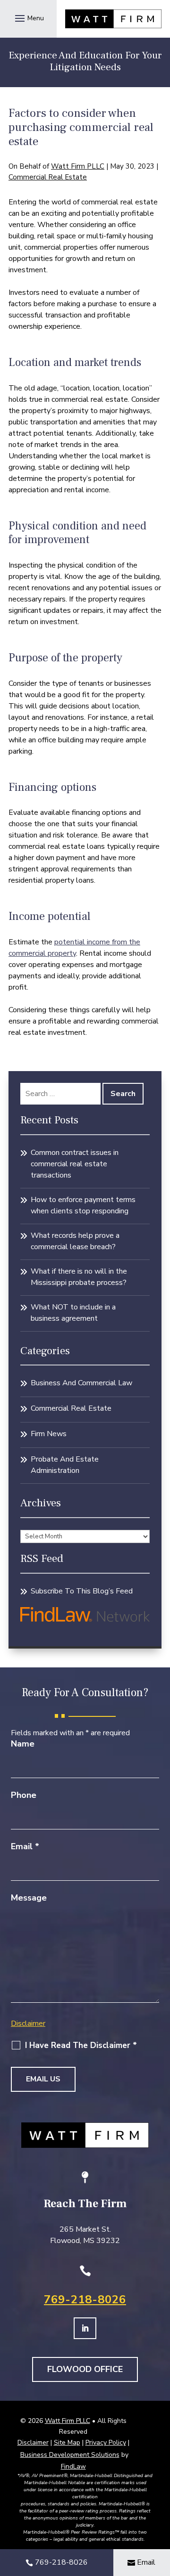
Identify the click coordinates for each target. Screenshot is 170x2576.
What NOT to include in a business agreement (73, 1313)
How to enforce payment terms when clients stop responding (83, 1205)
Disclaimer (28, 2023)
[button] (28, 18)
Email (25, 1846)
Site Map (67, 2442)
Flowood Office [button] (85, 2369)
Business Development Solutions (70, 2455)
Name (23, 1744)
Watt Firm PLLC (78, 166)
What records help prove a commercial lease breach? (75, 1241)
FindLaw (73, 2466)
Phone (24, 1795)
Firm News (49, 1434)
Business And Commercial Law (81, 1383)
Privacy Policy (106, 2442)
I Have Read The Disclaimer (81, 2046)
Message (29, 1898)
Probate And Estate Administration (65, 1465)
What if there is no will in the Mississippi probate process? (79, 1277)
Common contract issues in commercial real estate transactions (75, 1164)
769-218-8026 (85, 2300)
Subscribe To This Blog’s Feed (82, 1591)
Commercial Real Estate (48, 177)
